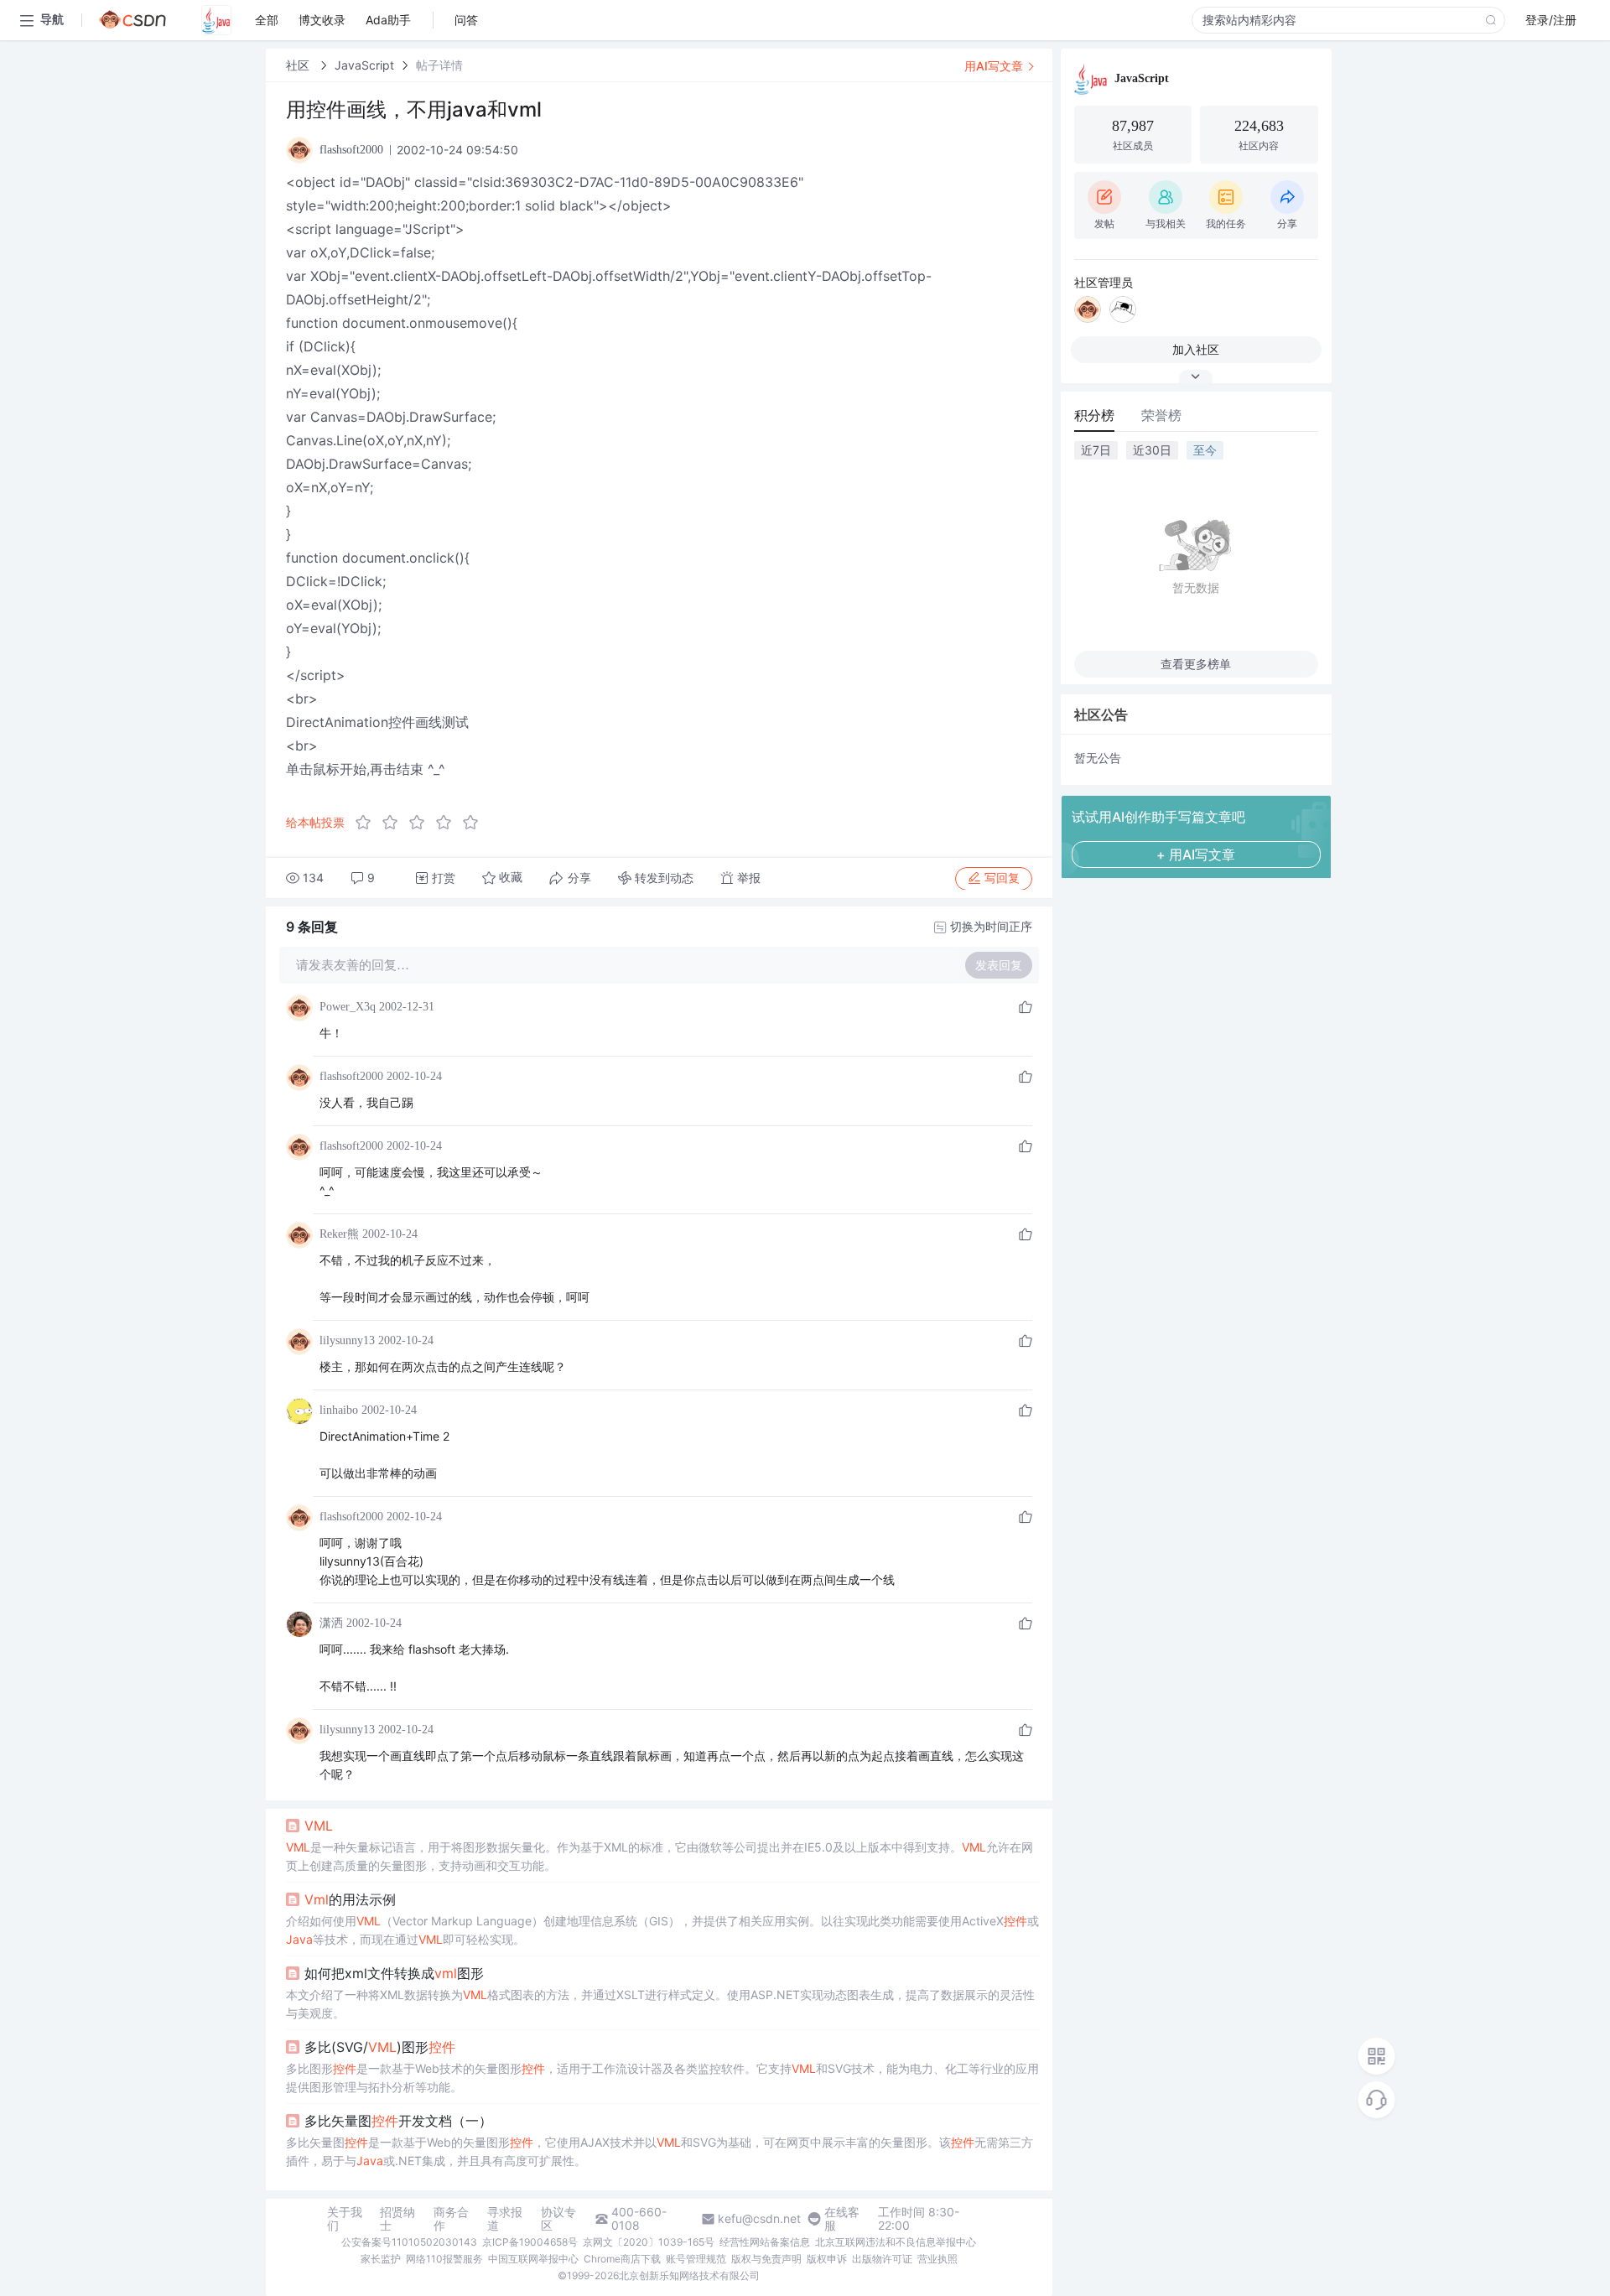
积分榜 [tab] (1094, 415)
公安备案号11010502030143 (409, 2242)
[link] (299, 65)
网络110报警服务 (444, 2259)
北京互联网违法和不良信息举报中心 (896, 2242)
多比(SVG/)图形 (380, 2047)
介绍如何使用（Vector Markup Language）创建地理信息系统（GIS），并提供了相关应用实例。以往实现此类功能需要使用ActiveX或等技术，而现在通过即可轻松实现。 (662, 1930)
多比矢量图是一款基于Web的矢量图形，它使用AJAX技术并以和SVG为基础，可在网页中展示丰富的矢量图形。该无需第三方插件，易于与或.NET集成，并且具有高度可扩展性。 (660, 2151)
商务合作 (451, 2219)
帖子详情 (439, 65)
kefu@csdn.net (759, 2219)
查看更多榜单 (1196, 664)
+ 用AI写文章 (1196, 855)
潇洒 (331, 1623)
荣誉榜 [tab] (1161, 415)
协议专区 (558, 2219)
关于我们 (345, 2219)
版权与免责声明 (766, 2259)
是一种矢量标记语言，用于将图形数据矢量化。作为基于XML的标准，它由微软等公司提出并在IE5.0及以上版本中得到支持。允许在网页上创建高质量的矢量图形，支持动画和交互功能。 (660, 1856)
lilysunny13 (347, 1340)
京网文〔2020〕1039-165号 (649, 2242)
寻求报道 (505, 2219)
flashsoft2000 (351, 1076)
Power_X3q (348, 1007)
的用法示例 (350, 1899)
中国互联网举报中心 (533, 2259)
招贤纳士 (397, 2219)
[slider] (422, 823)
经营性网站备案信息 (765, 2242)
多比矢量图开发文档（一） (398, 2121)
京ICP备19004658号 (530, 2242)
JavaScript (364, 65)
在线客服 (842, 2219)
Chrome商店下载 (622, 2259)
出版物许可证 (882, 2259)
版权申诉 (827, 2259)
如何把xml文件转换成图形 (394, 1973)
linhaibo (339, 1410)
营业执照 (937, 2259)
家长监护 (381, 2259)
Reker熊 (339, 1234)
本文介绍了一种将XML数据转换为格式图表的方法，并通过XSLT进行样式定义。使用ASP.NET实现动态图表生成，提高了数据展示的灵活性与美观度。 (660, 2004)
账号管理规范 (696, 2259)
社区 (299, 65)
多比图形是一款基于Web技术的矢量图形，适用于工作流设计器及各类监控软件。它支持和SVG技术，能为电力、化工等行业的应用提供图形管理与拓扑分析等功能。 (662, 2078)
